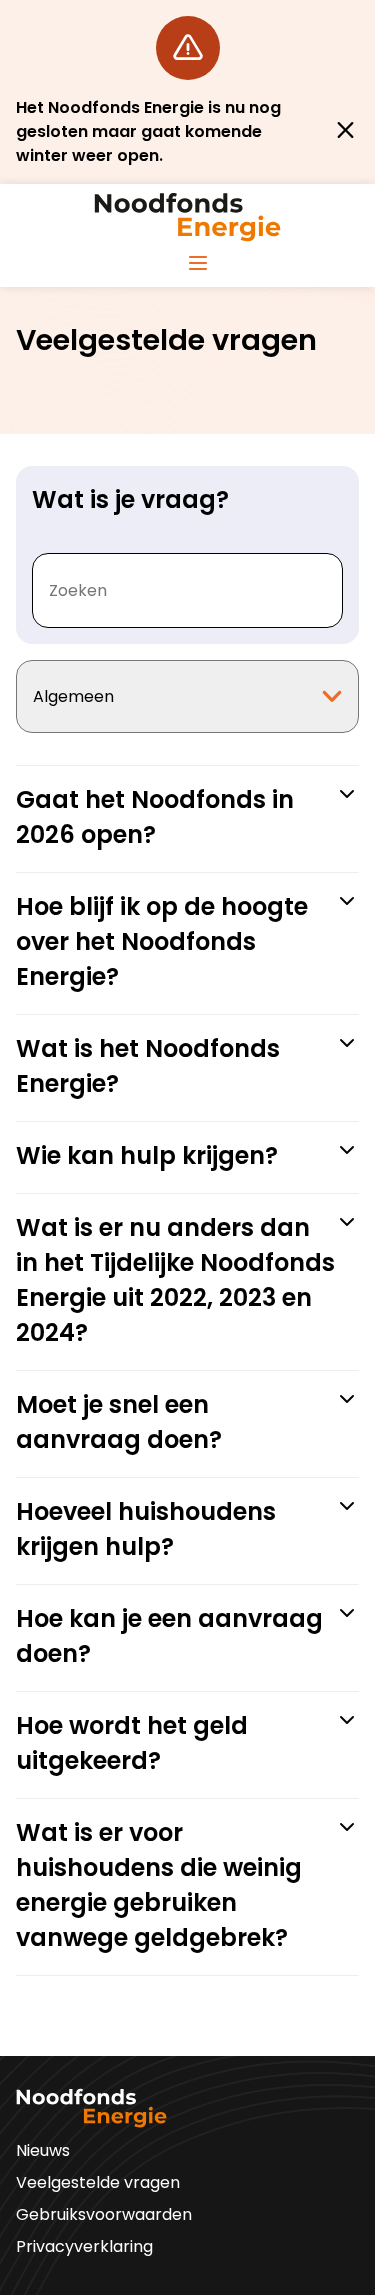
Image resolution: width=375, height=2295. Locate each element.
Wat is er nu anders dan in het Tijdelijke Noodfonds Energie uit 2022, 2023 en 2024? (175, 1280)
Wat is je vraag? (130, 499)
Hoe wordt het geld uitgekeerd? (132, 1743)
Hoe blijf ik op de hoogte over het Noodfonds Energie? (162, 941)
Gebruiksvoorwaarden (104, 2214)
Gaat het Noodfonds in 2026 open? (155, 817)
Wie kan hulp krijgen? (147, 1155)
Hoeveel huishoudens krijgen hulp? (146, 1529)
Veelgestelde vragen (98, 2182)
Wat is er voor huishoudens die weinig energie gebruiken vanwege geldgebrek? (159, 1885)
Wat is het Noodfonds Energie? (148, 1066)
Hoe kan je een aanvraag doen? (169, 1636)
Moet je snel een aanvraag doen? (119, 1422)
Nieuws (43, 2150)
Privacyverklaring (84, 2246)
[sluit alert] (345, 132)
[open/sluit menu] (198, 264)
